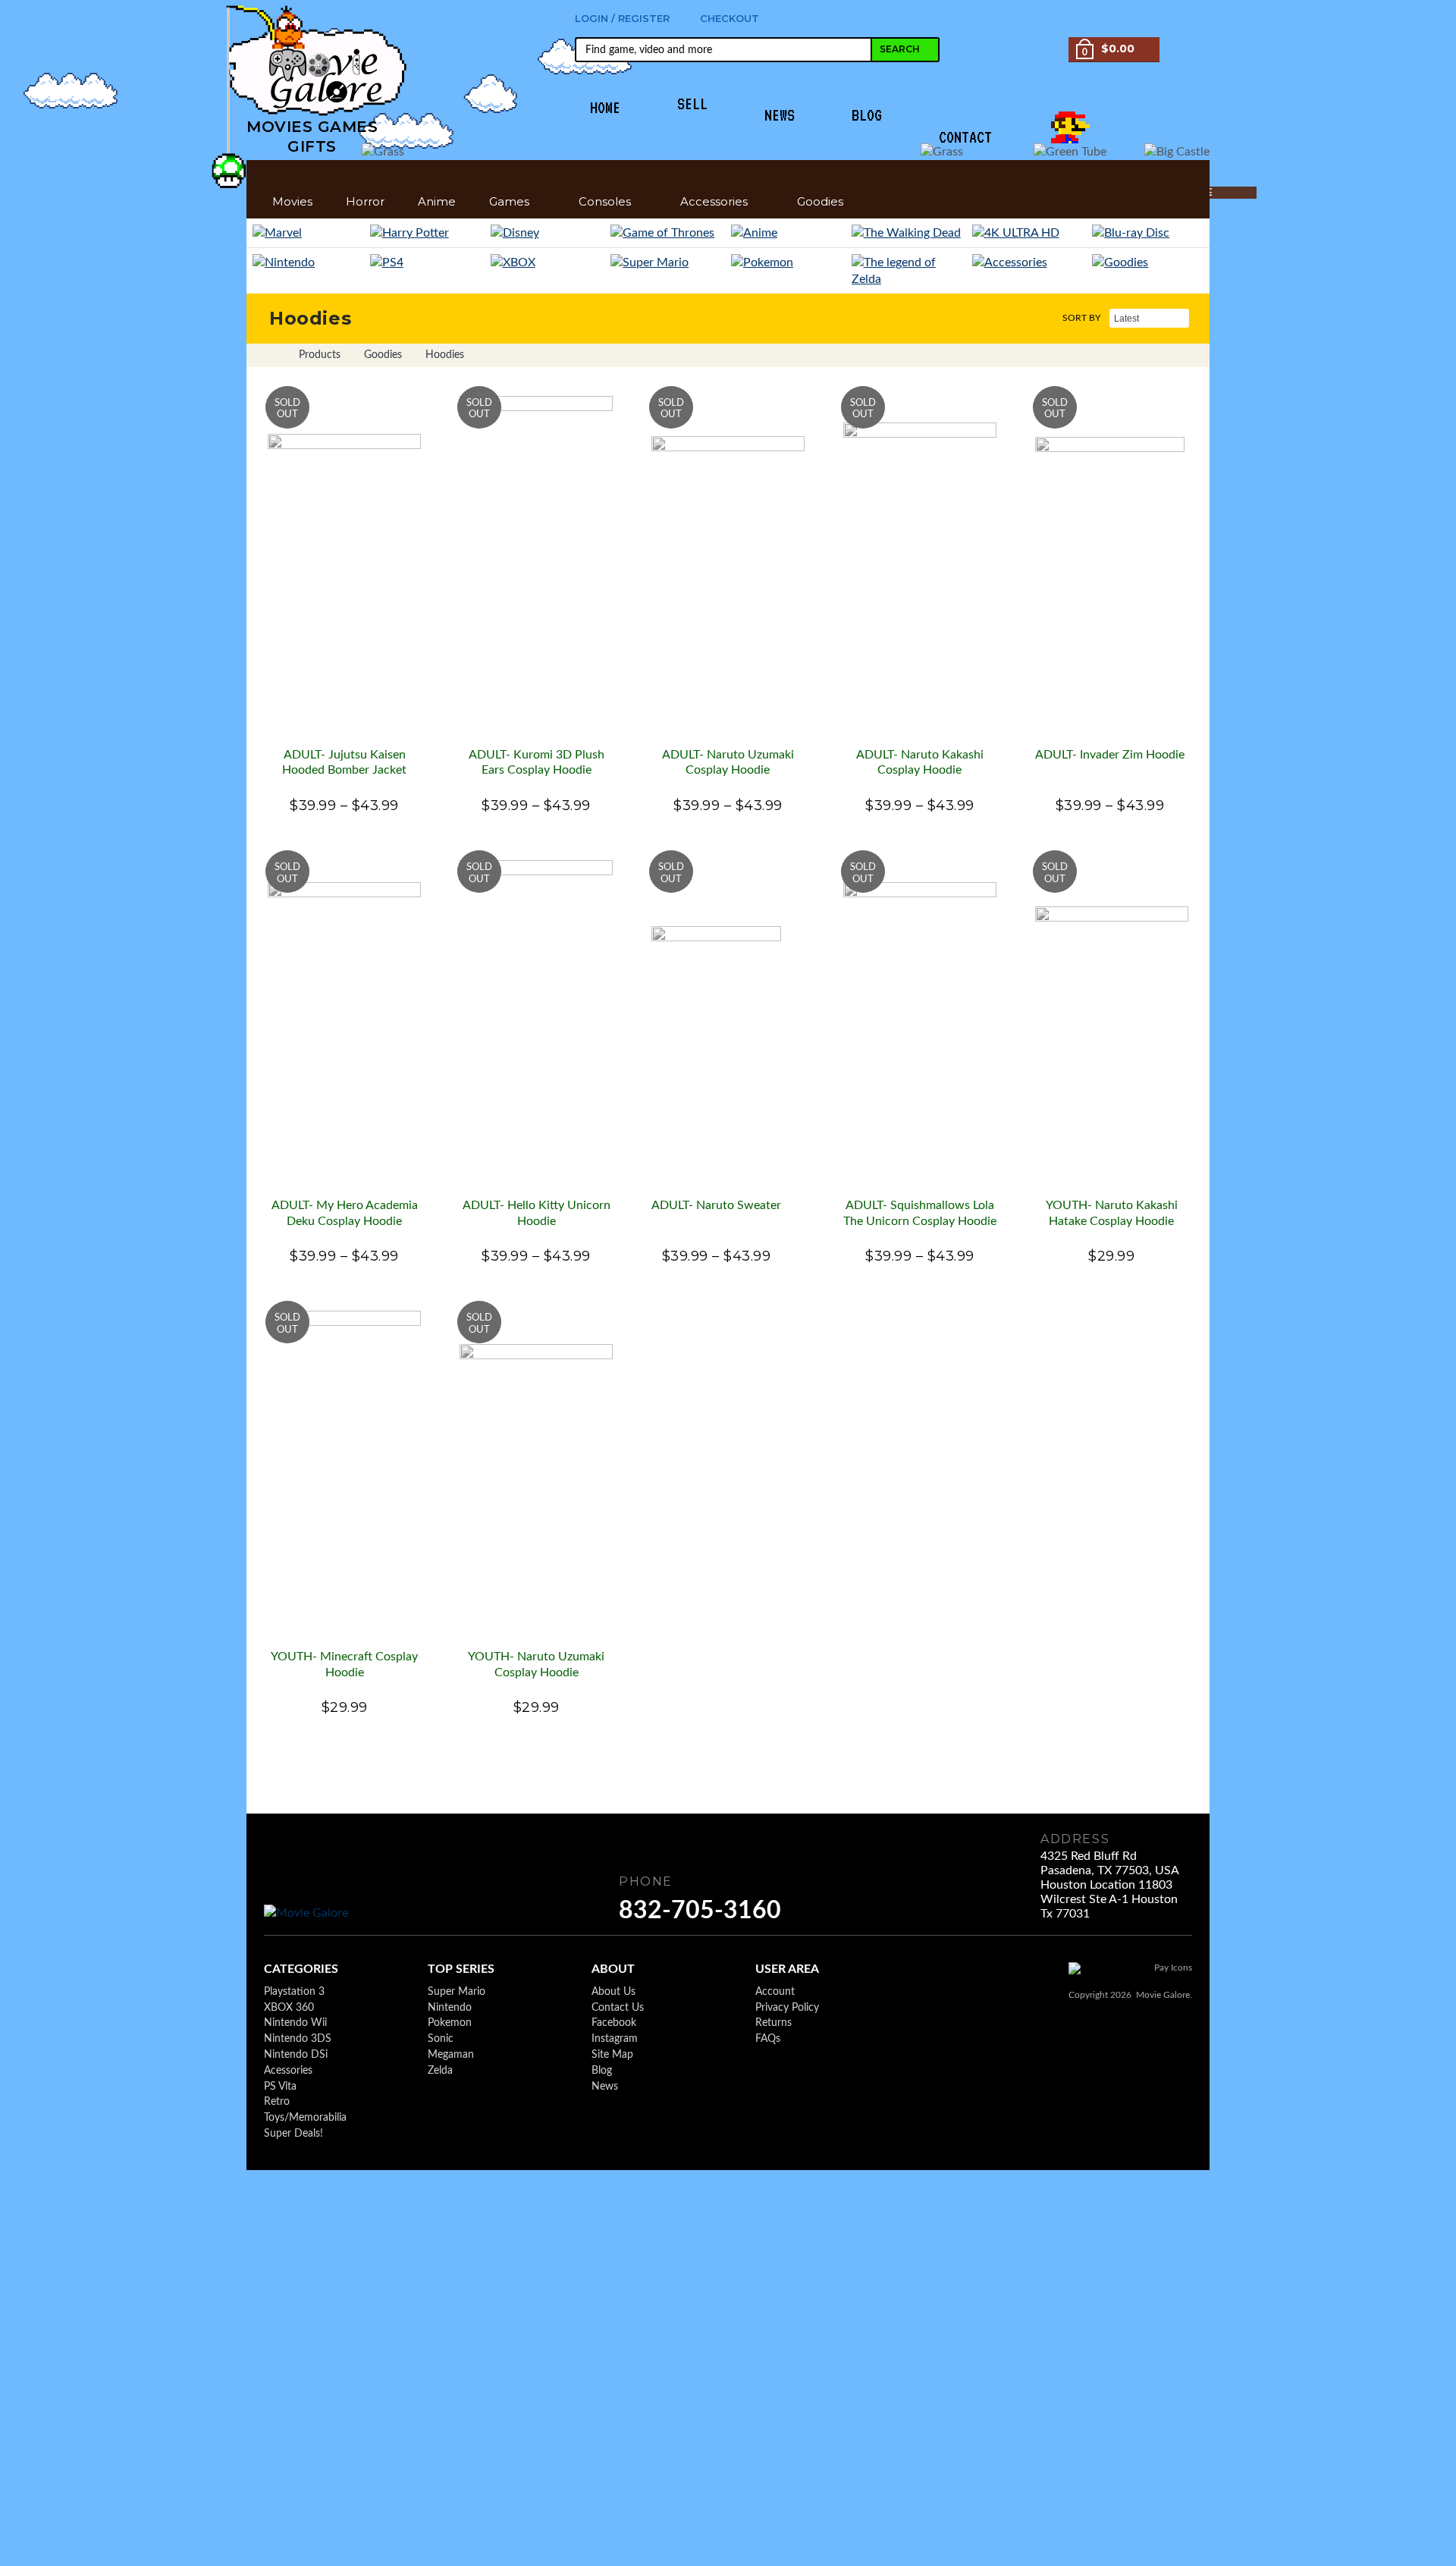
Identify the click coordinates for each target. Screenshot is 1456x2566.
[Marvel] (308, 233)
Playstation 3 (294, 1992)
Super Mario (457, 1992)
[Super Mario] (668, 262)
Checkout (730, 18)
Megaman (451, 2055)
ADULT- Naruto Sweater (716, 1205)
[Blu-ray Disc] (1148, 233)
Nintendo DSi (296, 2055)
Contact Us (618, 2008)
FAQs (768, 2039)
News (605, 2087)
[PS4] (427, 262)
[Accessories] (1029, 262)
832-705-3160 (700, 1911)
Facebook (614, 2023)
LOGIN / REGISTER (622, 18)
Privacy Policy (787, 2008)
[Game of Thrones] (668, 233)
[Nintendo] (308, 262)
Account (775, 1992)
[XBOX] (548, 262)
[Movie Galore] (312, 1913)
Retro (277, 2102)
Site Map (612, 2055)
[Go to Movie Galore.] (271, 355)
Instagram (615, 2039)
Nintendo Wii (295, 2023)
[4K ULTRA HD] (1029, 233)
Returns (773, 2023)
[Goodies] (1148, 262)
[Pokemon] (788, 262)
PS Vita (280, 2087)
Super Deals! (293, 2134)
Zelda (440, 2071)
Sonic (441, 2039)
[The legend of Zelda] (909, 271)
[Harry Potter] (427, 233)
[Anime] (788, 233)
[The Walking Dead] (909, 233)
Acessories (288, 2071)
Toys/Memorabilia (305, 2118)
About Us (613, 1992)
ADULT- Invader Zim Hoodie (1110, 755)
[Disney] (548, 233)
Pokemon (450, 2023)
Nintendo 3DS (298, 2039)
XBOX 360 (289, 2008)
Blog (602, 2071)
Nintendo (450, 2008)
